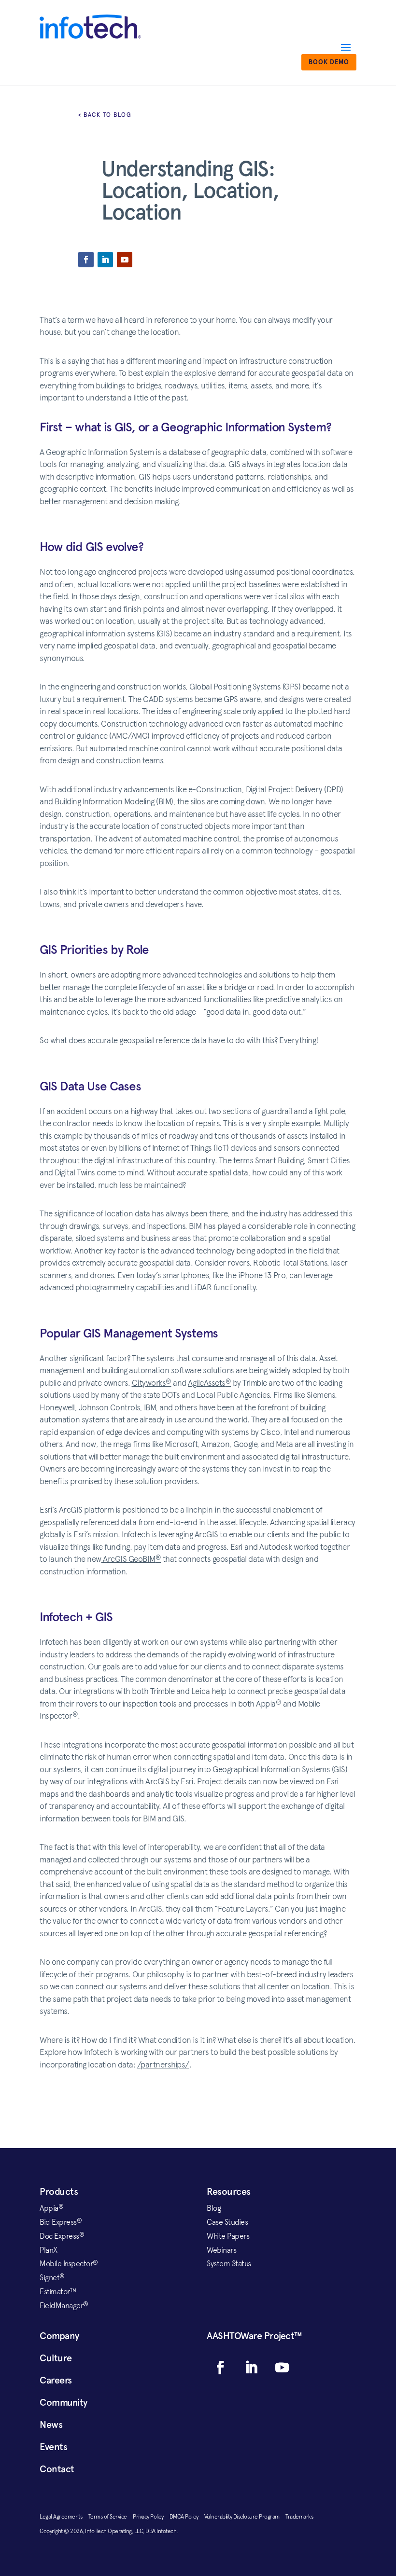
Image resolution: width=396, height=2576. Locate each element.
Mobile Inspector (69, 2263)
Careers (56, 2380)
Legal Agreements (64, 2517)
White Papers (228, 2236)
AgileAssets (209, 1383)
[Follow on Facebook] (86, 260)
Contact (57, 2469)
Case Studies (227, 2222)
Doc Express (62, 2236)
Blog (214, 2208)
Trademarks (299, 2517)
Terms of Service (111, 2517)
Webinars (221, 2250)
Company (59, 2336)
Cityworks (152, 1383)
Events (53, 2447)
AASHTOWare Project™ (255, 2336)
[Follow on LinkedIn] (105, 260)
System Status (229, 2263)
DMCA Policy (187, 2517)
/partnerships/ (163, 2065)
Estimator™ (58, 2291)
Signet (52, 2277)
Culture (56, 2358)
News (51, 2424)
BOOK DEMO (329, 62)
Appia (51, 2208)
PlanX (49, 2250)
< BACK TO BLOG (105, 115)
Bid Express (61, 2222)
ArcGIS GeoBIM (131, 1559)
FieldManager (64, 2305)
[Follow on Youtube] (125, 260)
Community (64, 2402)
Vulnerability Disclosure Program (245, 2517)
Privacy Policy (151, 2517)
